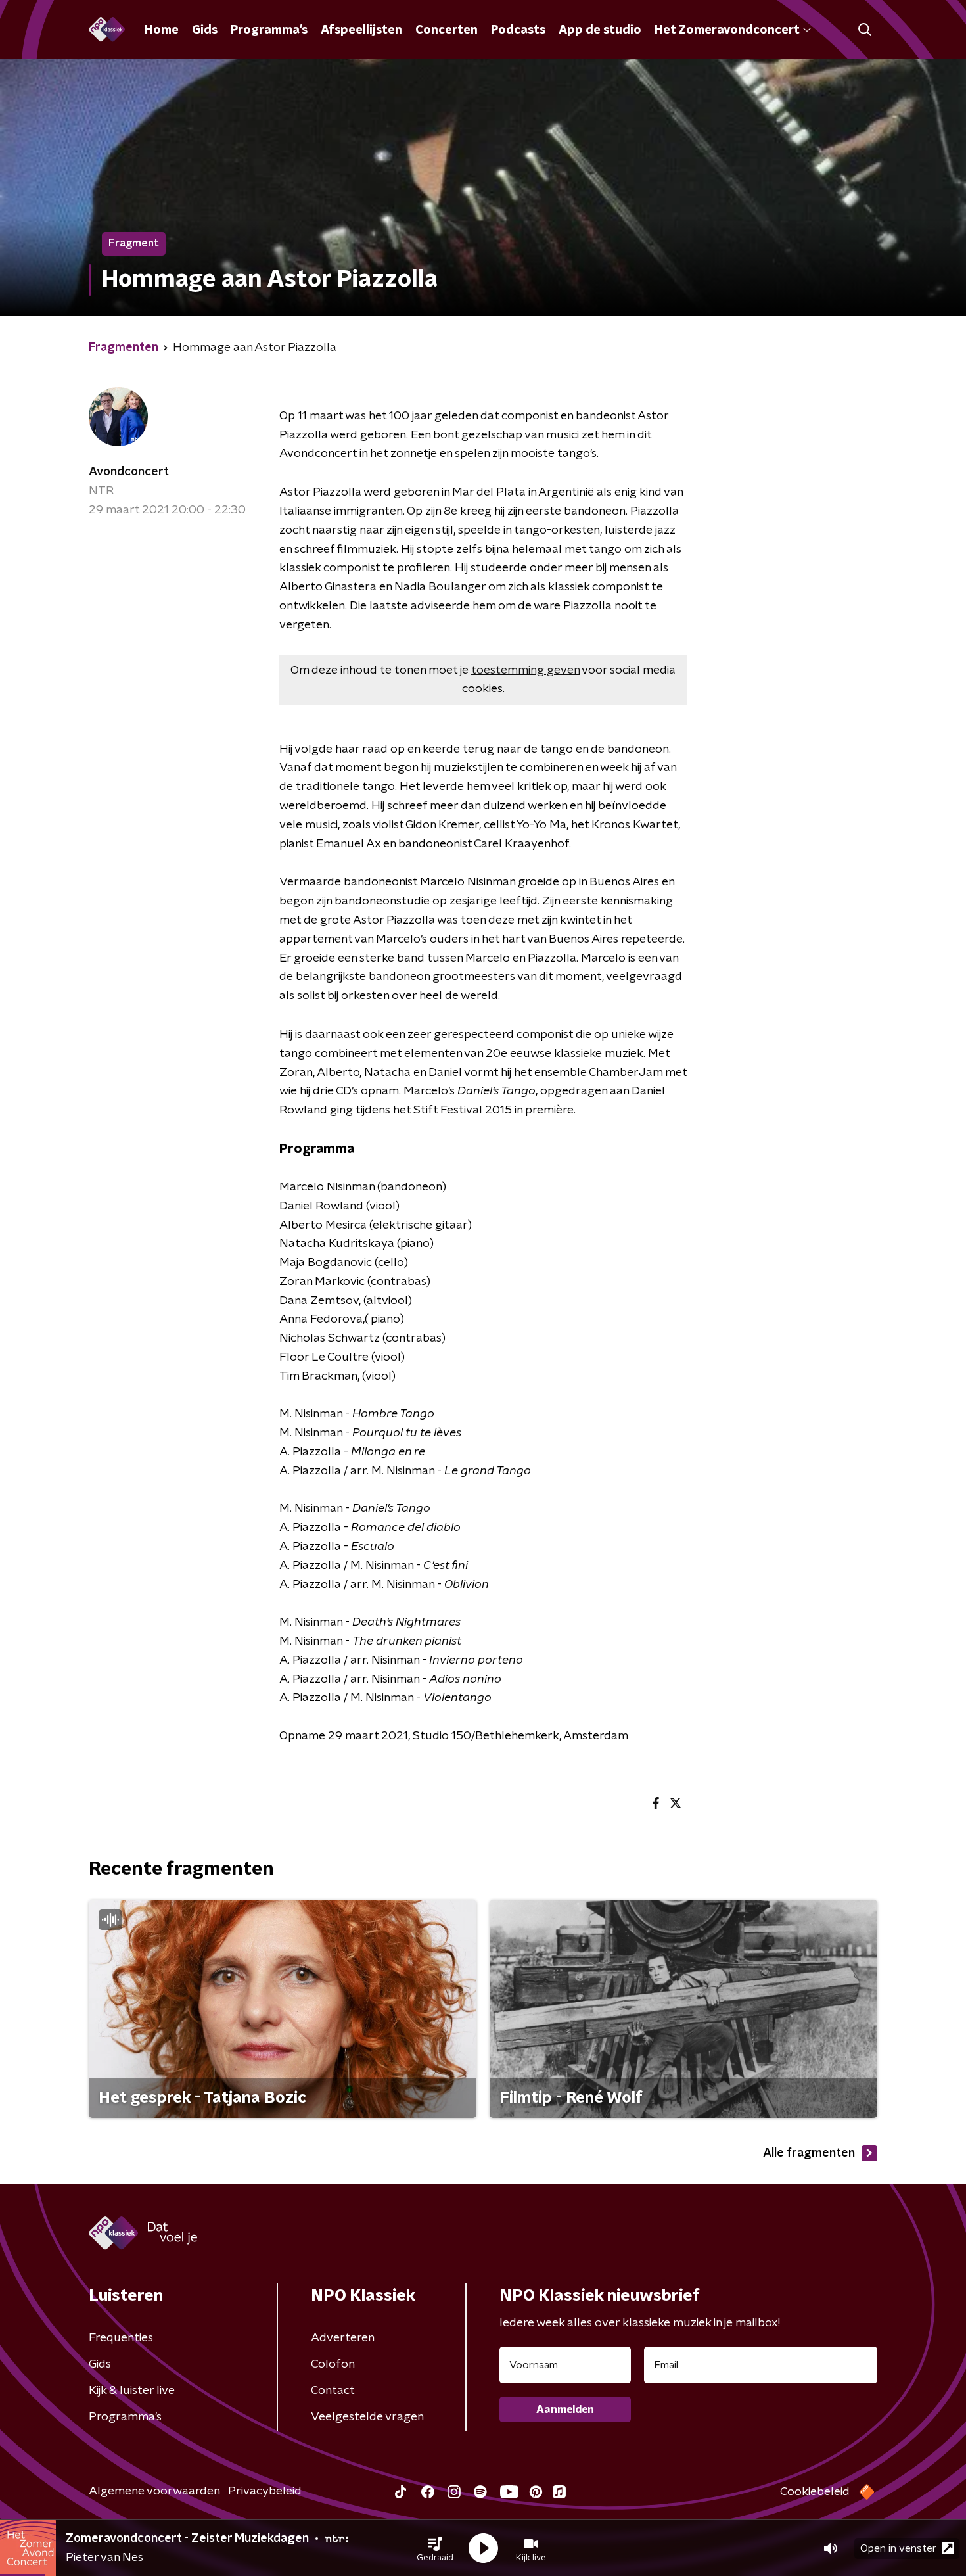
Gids (205, 30)
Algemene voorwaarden (154, 2491)
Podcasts (518, 30)
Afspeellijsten (361, 30)
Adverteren (343, 2338)
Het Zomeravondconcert (727, 30)
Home (162, 30)
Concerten (447, 30)
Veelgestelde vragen (367, 2417)
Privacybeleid (265, 2491)
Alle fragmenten (809, 2153)
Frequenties (121, 2338)
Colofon (333, 2364)
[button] (435, 2548)
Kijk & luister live (132, 2391)
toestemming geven (525, 670)
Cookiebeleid (815, 2492)
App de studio (600, 30)
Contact (333, 2391)
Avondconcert (129, 472)
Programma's (269, 30)
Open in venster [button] (898, 2548)
